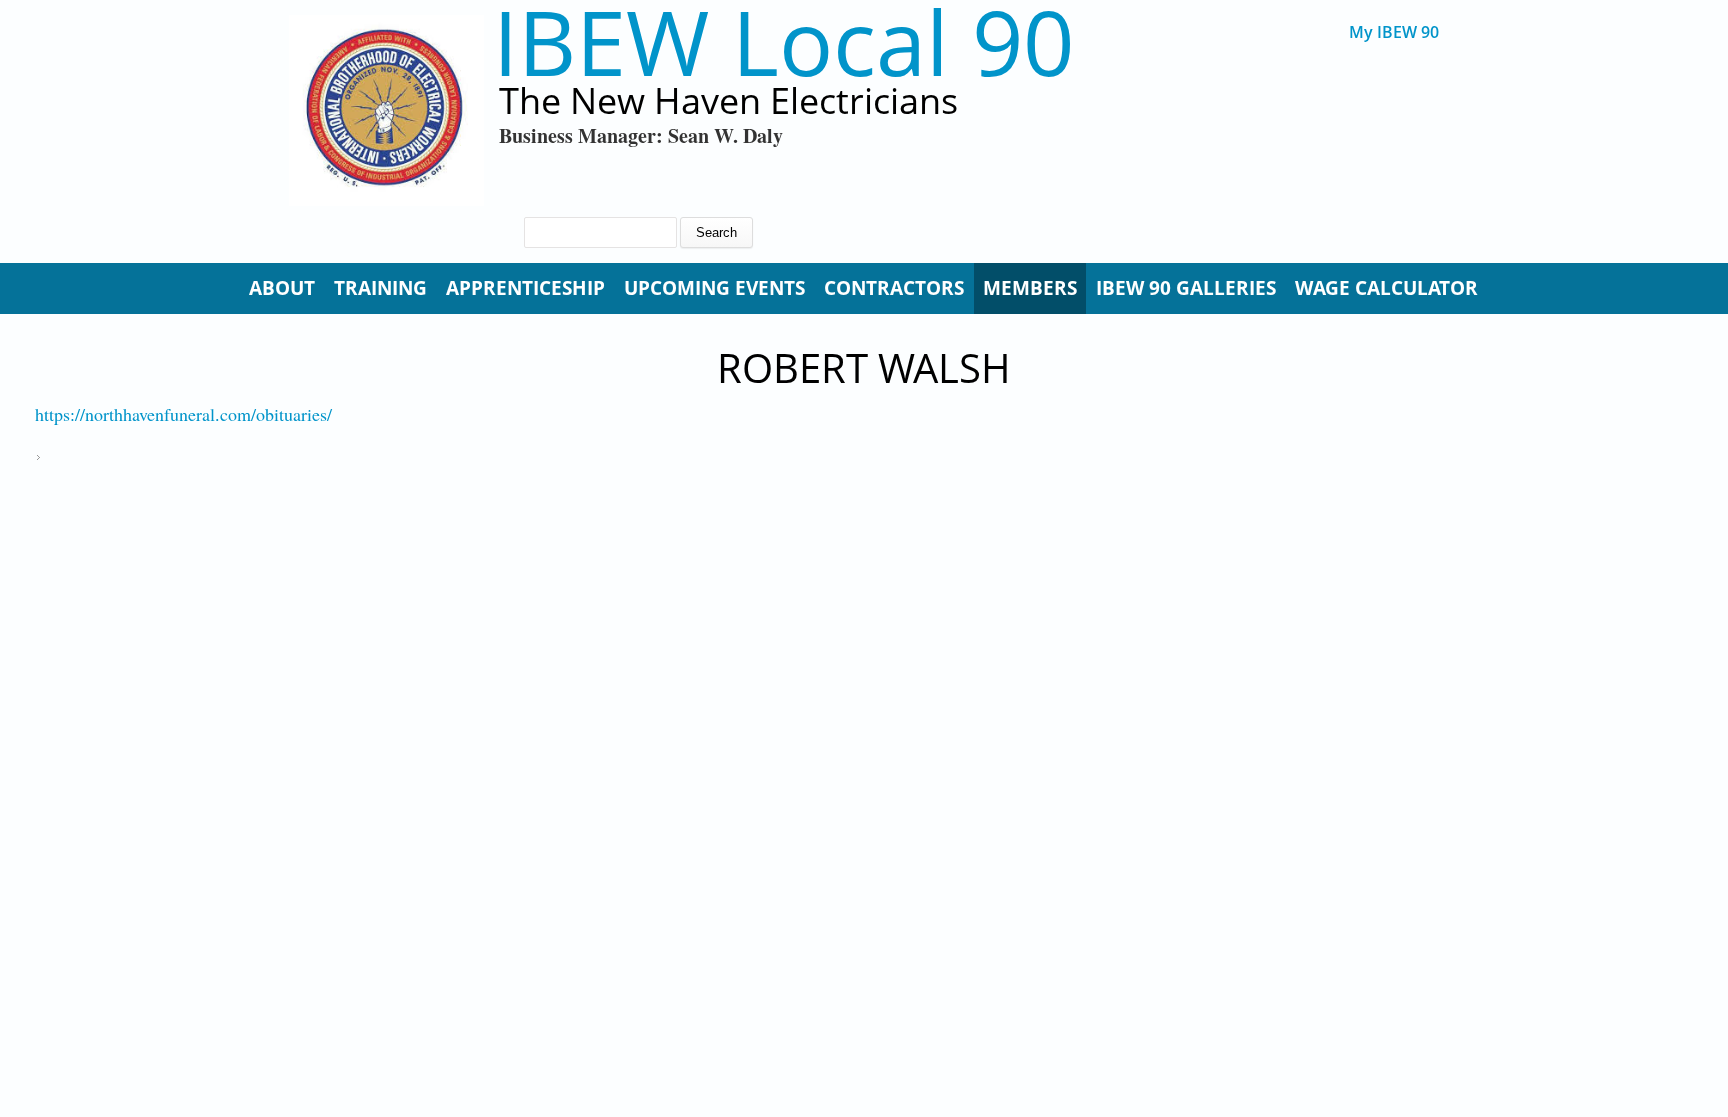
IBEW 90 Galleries (1186, 288)
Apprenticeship (525, 288)
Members (1030, 288)
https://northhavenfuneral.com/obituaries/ (183, 414)
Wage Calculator (1386, 288)
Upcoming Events (714, 288)
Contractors (894, 288)
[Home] (386, 110)
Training (380, 288)
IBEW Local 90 (783, 41)
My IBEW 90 (1394, 32)
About (282, 288)
